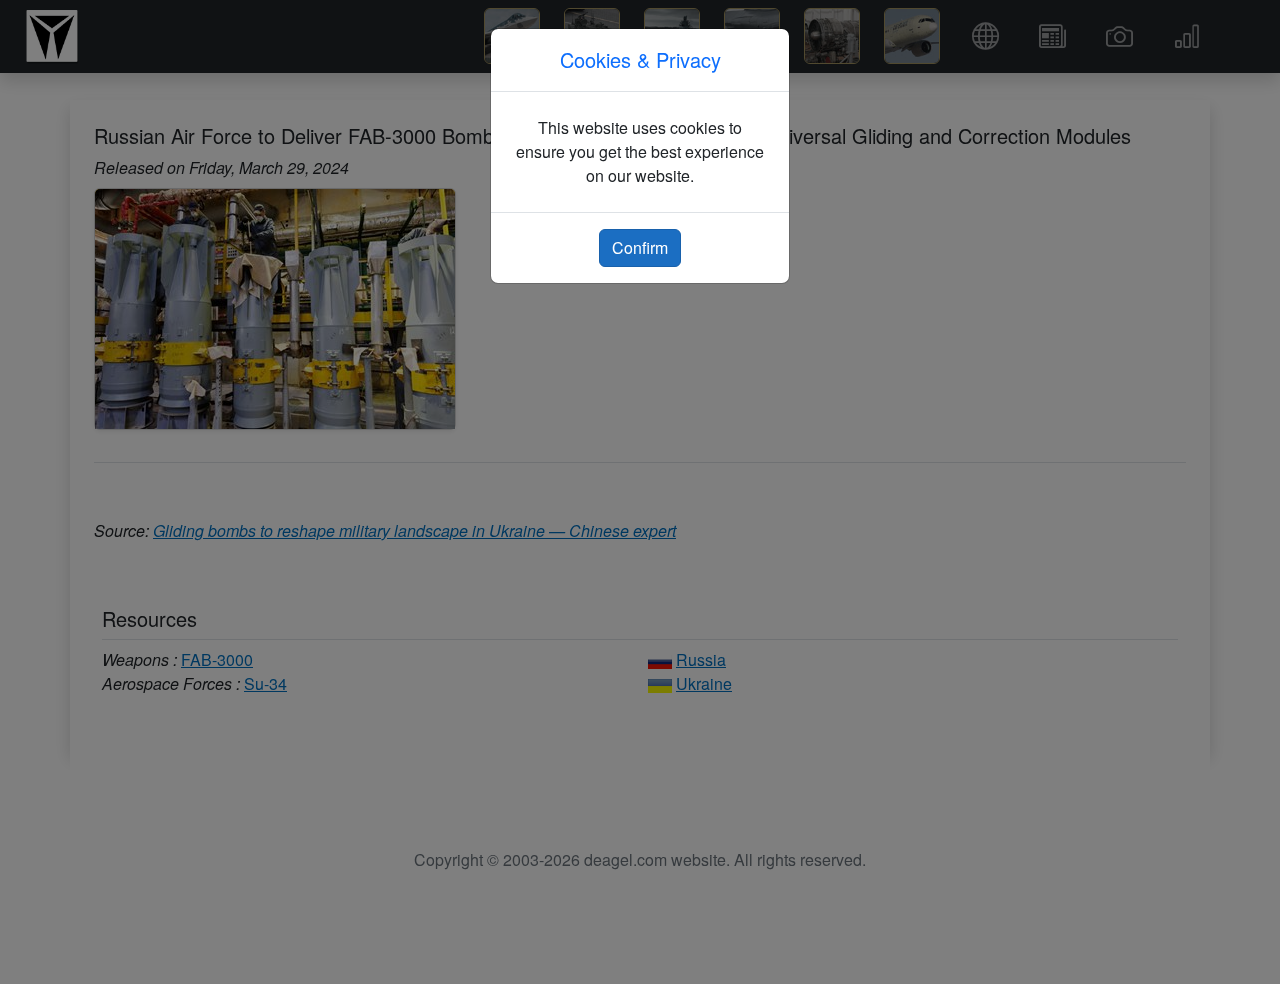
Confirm (640, 247)
